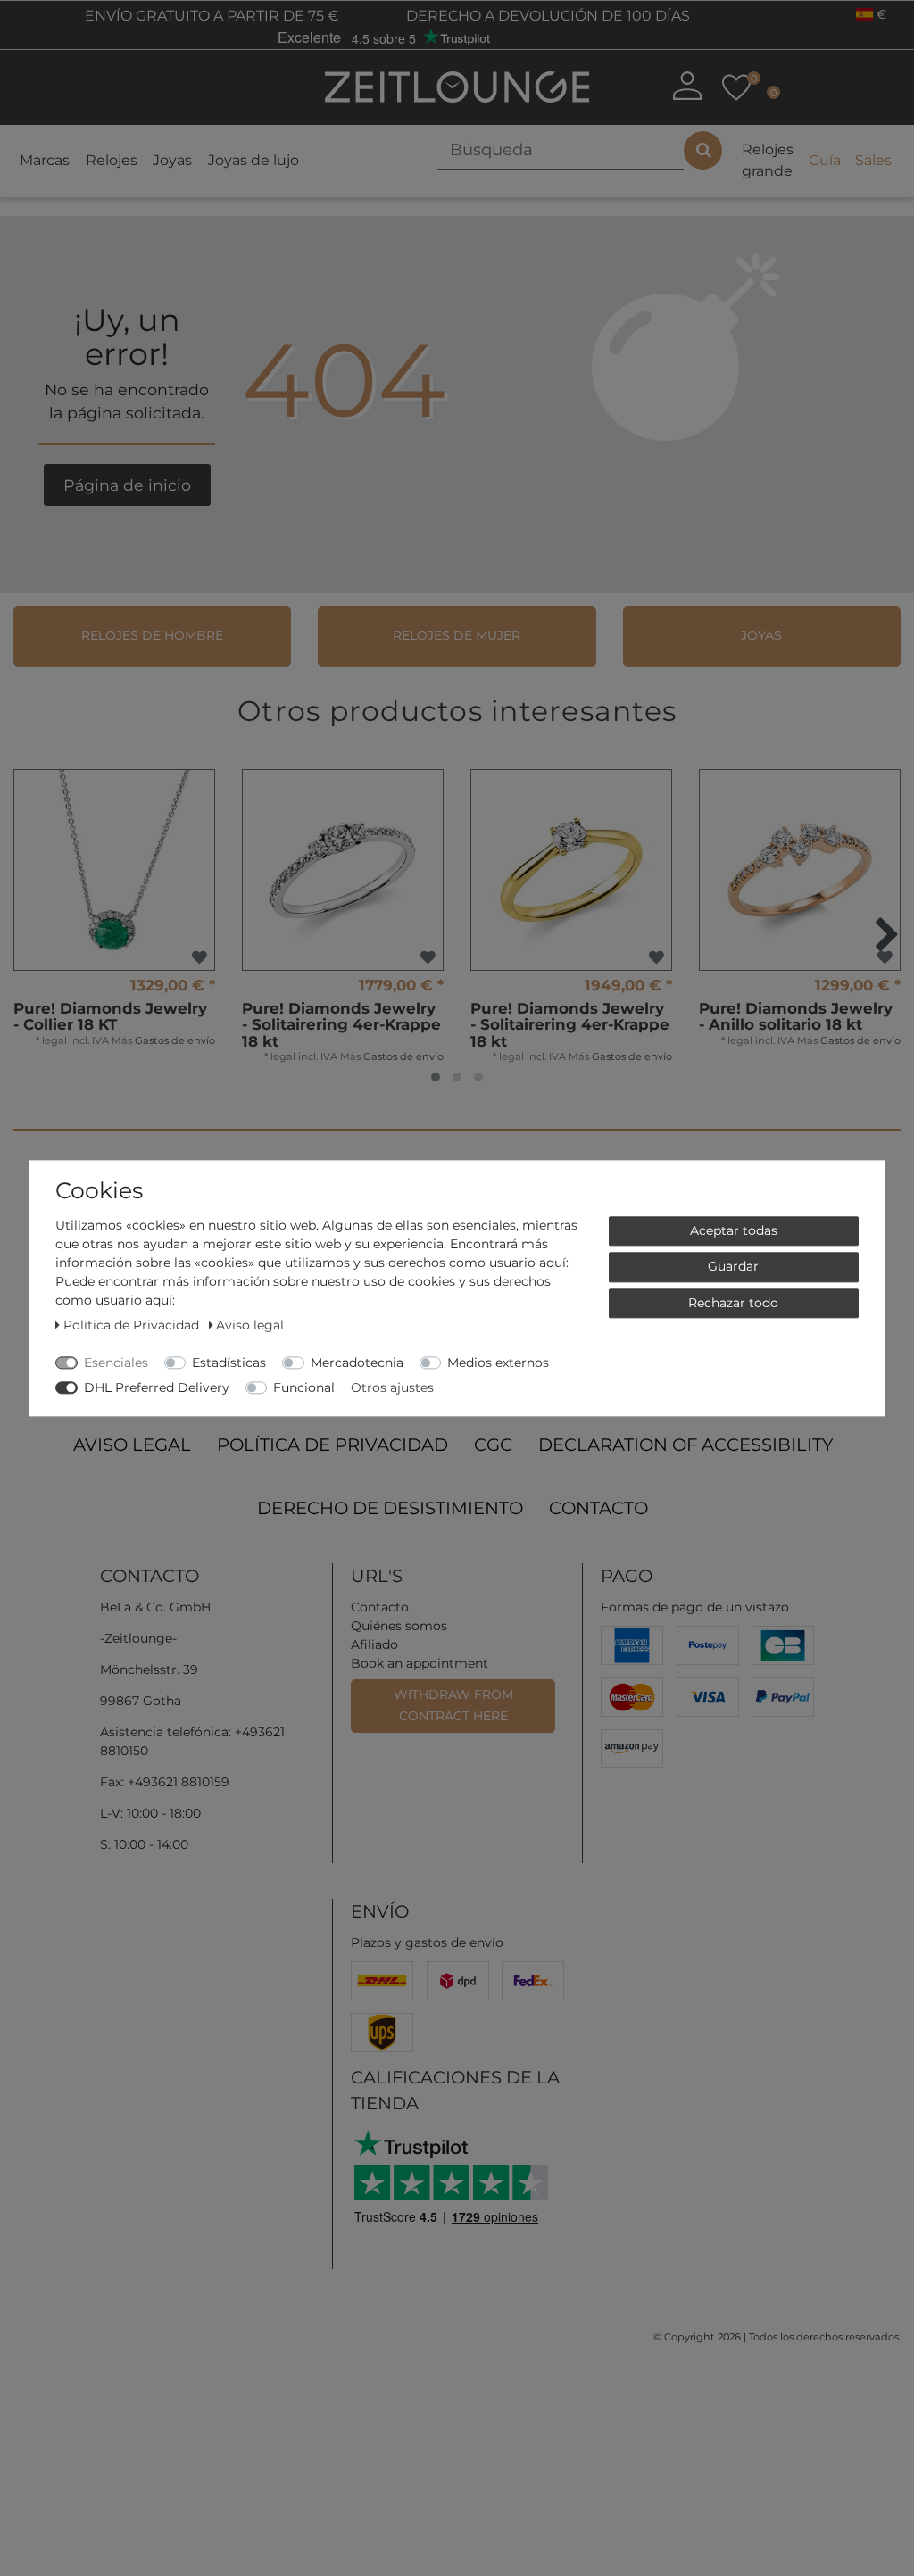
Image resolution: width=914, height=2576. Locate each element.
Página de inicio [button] (127, 485)
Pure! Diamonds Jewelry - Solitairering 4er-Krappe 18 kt (341, 1025)
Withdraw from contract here (453, 1705)
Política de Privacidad (332, 1445)
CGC (493, 1445)
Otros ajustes (392, 1387)
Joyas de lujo (253, 160)
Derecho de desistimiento (390, 1508)
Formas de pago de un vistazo (695, 1607)
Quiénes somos (399, 1626)
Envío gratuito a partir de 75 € (210, 16)
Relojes (112, 160)
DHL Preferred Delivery (157, 1387)
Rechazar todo (733, 1303)
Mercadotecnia (357, 1363)
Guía (825, 160)
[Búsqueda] (703, 150)
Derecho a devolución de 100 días (546, 16)
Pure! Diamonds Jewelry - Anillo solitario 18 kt (796, 1017)
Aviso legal (132, 1445)
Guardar (733, 1266)
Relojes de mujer (457, 635)
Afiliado (374, 1644)
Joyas (172, 160)
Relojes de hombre (152, 635)
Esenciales (116, 1363)
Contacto (598, 1508)
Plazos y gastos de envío (427, 1942)
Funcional (304, 1387)
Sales (873, 160)
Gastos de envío (175, 1040)
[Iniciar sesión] (687, 86)
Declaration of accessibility (685, 1445)
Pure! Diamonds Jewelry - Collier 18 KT (110, 1017)
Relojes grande (768, 160)
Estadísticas (229, 1363)
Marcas (45, 160)
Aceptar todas (734, 1230)
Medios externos (498, 1363)
